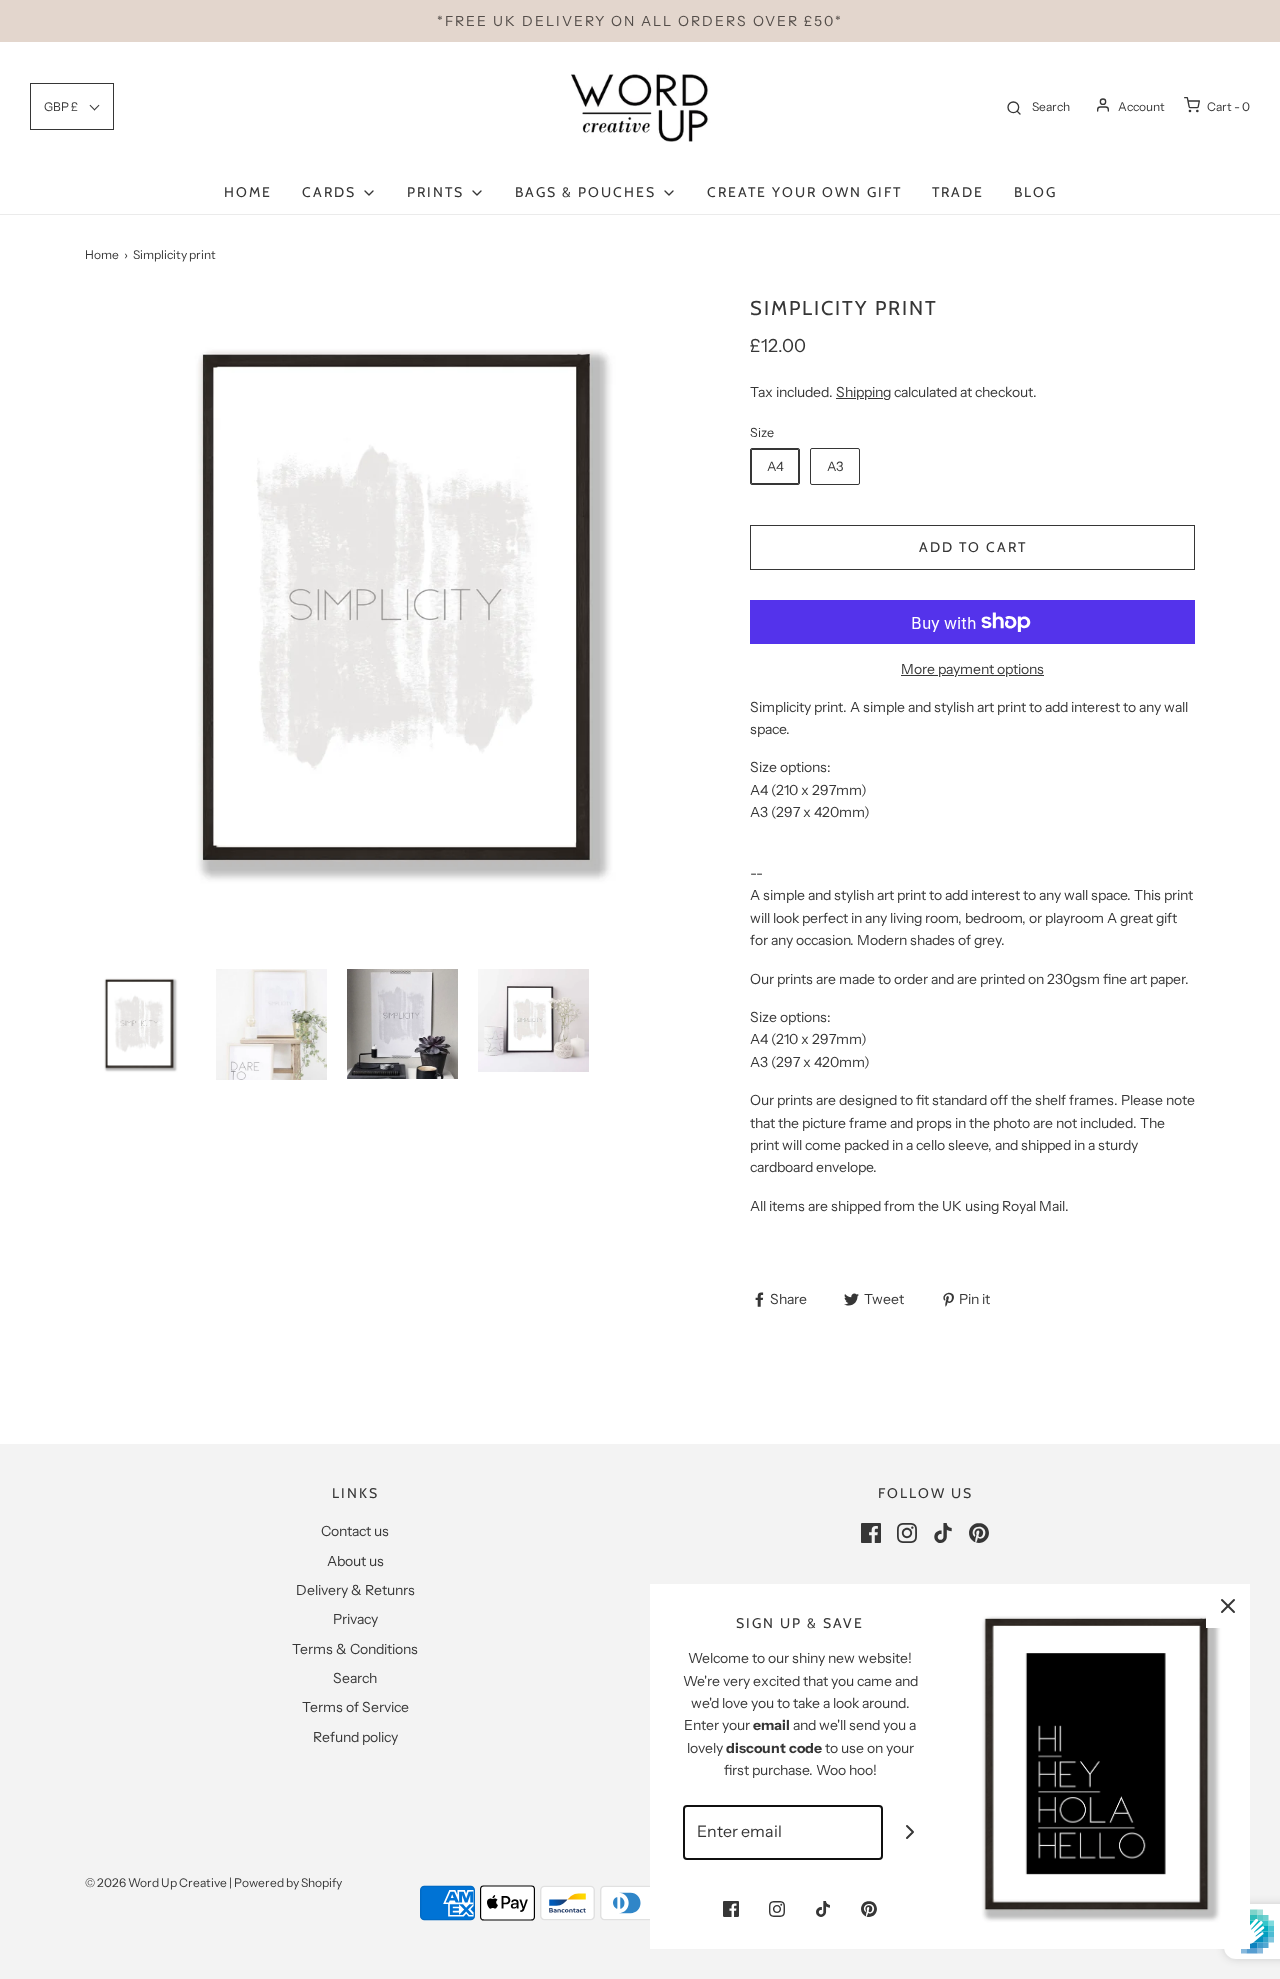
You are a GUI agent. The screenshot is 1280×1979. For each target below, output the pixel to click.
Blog (1035, 192)
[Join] (910, 1832)
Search (355, 1678)
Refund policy (355, 1737)
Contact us (355, 1531)
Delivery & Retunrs (355, 1590)
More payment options (972, 669)
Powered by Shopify (288, 1882)
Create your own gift (804, 192)
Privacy (355, 1619)
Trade (958, 192)
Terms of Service (355, 1707)
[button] (140, 1024)
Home (248, 192)
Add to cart (973, 547)
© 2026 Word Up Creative (156, 1882)
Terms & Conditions (355, 1649)
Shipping (863, 392)
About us (355, 1561)
